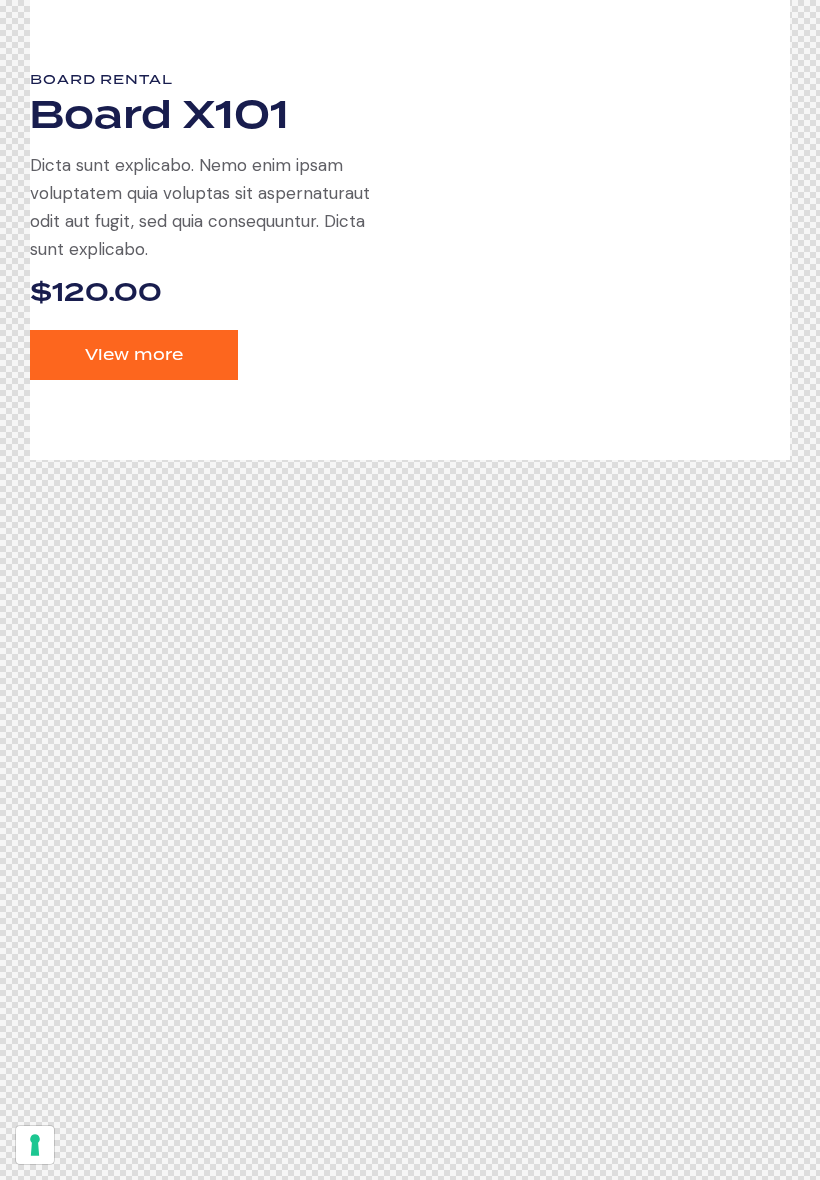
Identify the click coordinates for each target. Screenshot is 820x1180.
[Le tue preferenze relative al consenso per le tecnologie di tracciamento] (35, 1145)
